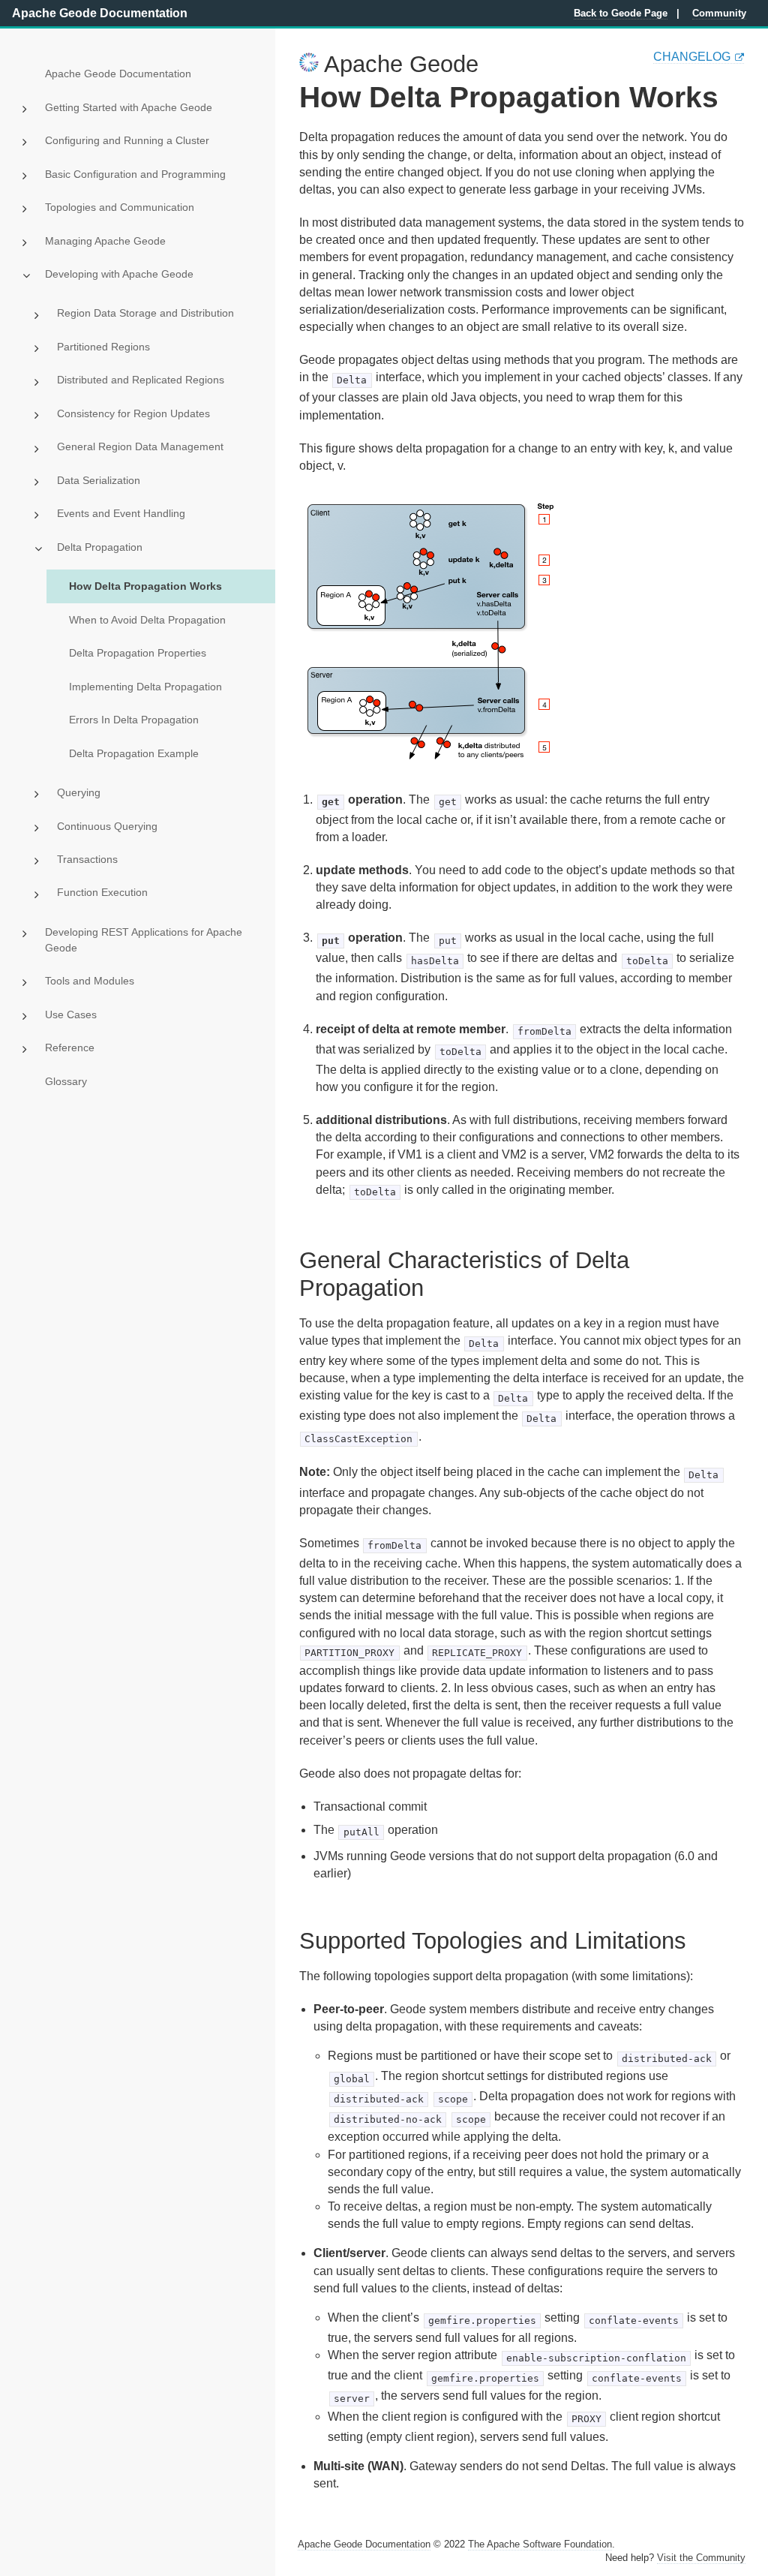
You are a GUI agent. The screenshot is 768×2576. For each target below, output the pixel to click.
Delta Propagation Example (134, 753)
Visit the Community (701, 2558)
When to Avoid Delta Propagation (147, 620)
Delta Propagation (100, 547)
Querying (79, 792)
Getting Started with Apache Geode (129, 107)
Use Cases (71, 1014)
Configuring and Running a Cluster (127, 140)
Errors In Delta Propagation (134, 720)
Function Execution (102, 892)
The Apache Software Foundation (540, 2544)
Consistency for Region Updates (133, 413)
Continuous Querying (107, 826)
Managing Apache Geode (105, 241)
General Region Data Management (140, 446)
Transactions (87, 859)
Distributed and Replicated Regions (141, 380)
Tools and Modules (90, 981)
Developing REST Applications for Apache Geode (144, 940)
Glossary (66, 1081)
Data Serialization (99, 480)
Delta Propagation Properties (138, 653)
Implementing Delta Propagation (145, 687)
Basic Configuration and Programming (135, 174)
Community (719, 13)
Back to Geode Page (621, 13)
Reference (70, 1048)
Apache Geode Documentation (100, 13)
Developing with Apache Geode (119, 274)
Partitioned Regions (103, 347)
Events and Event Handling (121, 513)
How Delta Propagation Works (145, 586)
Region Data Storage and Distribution (145, 313)
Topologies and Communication (120, 207)
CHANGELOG (692, 57)
